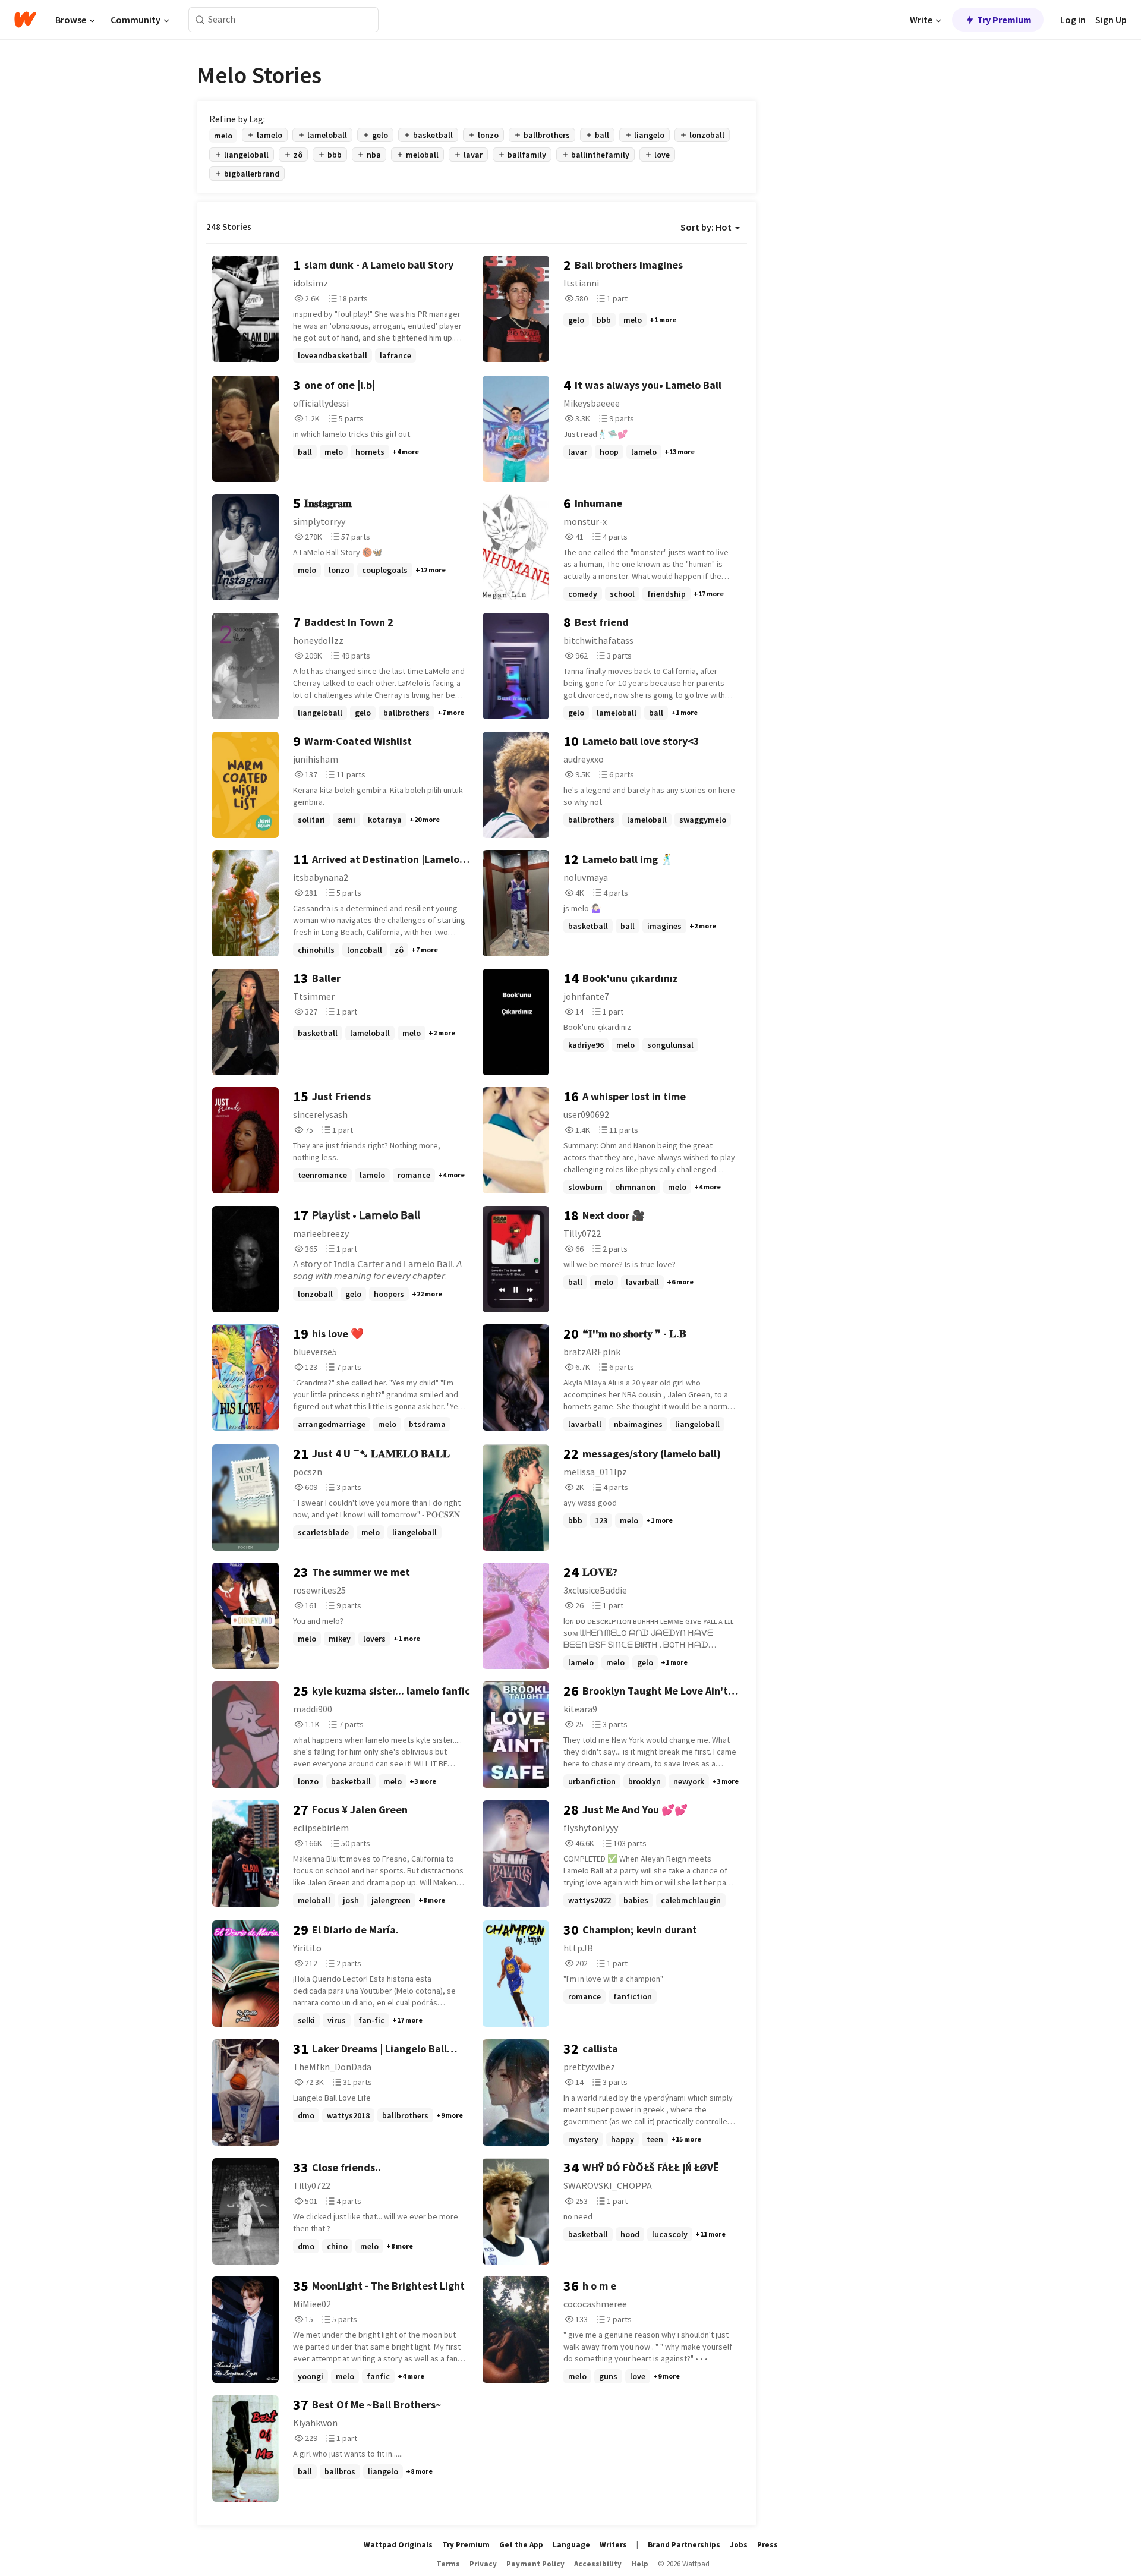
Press (768, 2545)
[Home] (25, 20)
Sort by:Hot (706, 227)
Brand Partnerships (684, 2545)
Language (571, 2545)
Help (640, 2564)
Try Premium (1004, 20)
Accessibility (598, 2564)
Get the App (521, 2545)
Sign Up (1111, 20)
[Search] (200, 20)
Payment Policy (535, 2564)
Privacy (483, 2564)
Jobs (739, 2545)
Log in (1073, 20)
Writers (613, 2545)
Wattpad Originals (398, 2545)
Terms (448, 2564)
